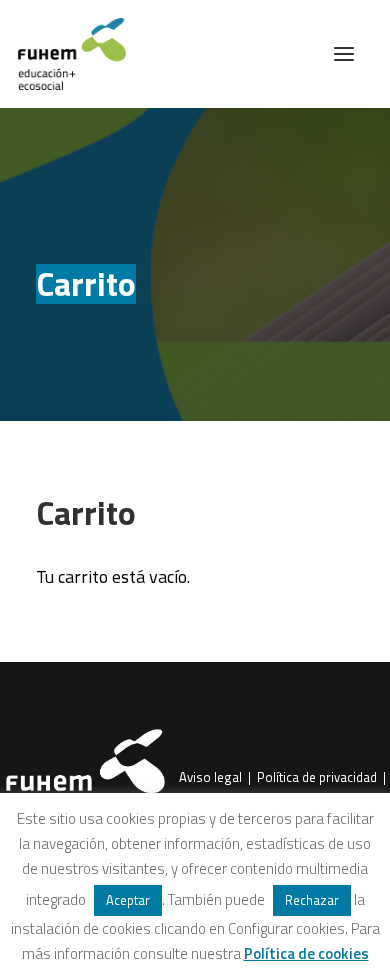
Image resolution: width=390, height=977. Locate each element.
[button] (344, 54)
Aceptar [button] (128, 900)
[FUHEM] (63, 54)
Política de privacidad (317, 778)
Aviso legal (210, 778)
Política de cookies (306, 953)
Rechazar (312, 900)
